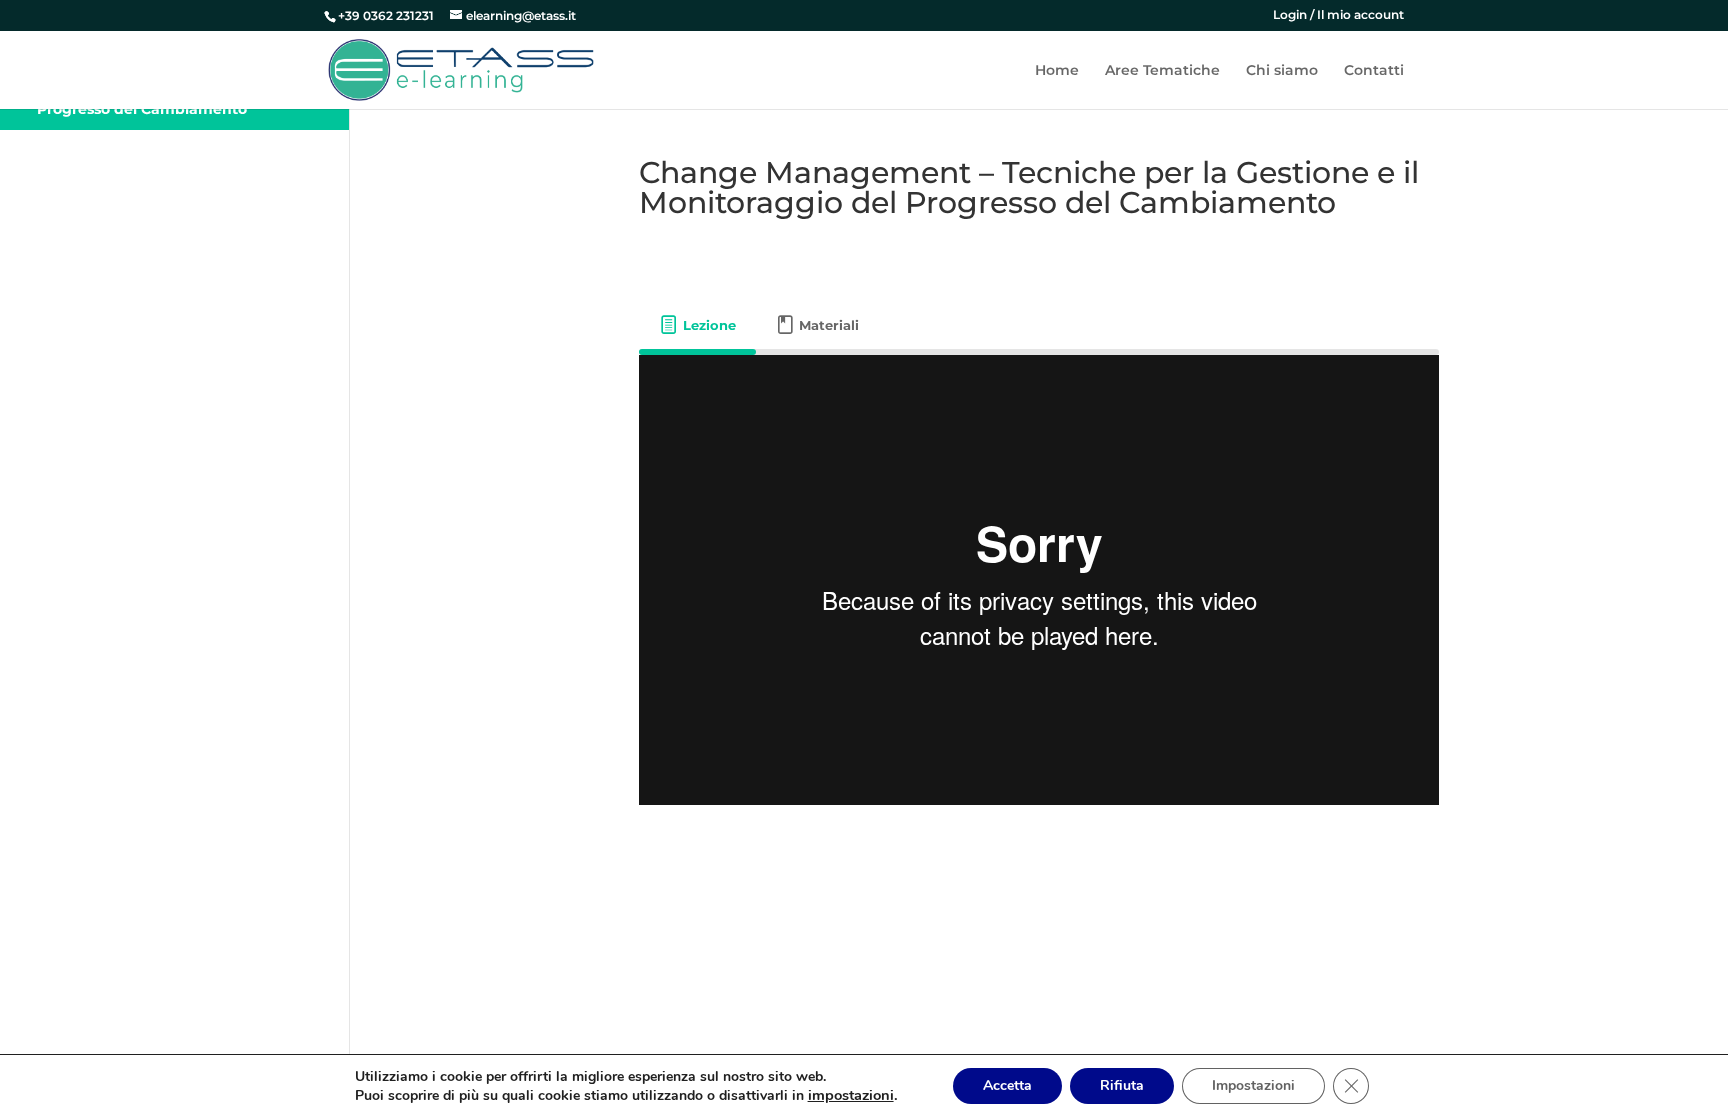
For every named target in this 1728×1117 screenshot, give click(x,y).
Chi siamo (1282, 71)
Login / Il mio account (1338, 15)
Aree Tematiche (1162, 71)
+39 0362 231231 (386, 15)
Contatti (1374, 71)
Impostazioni (1253, 1085)
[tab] (697, 325)
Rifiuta (1122, 1085)
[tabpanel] (1039, 580)
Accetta (1007, 1085)
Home (1057, 71)
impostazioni (851, 1095)
